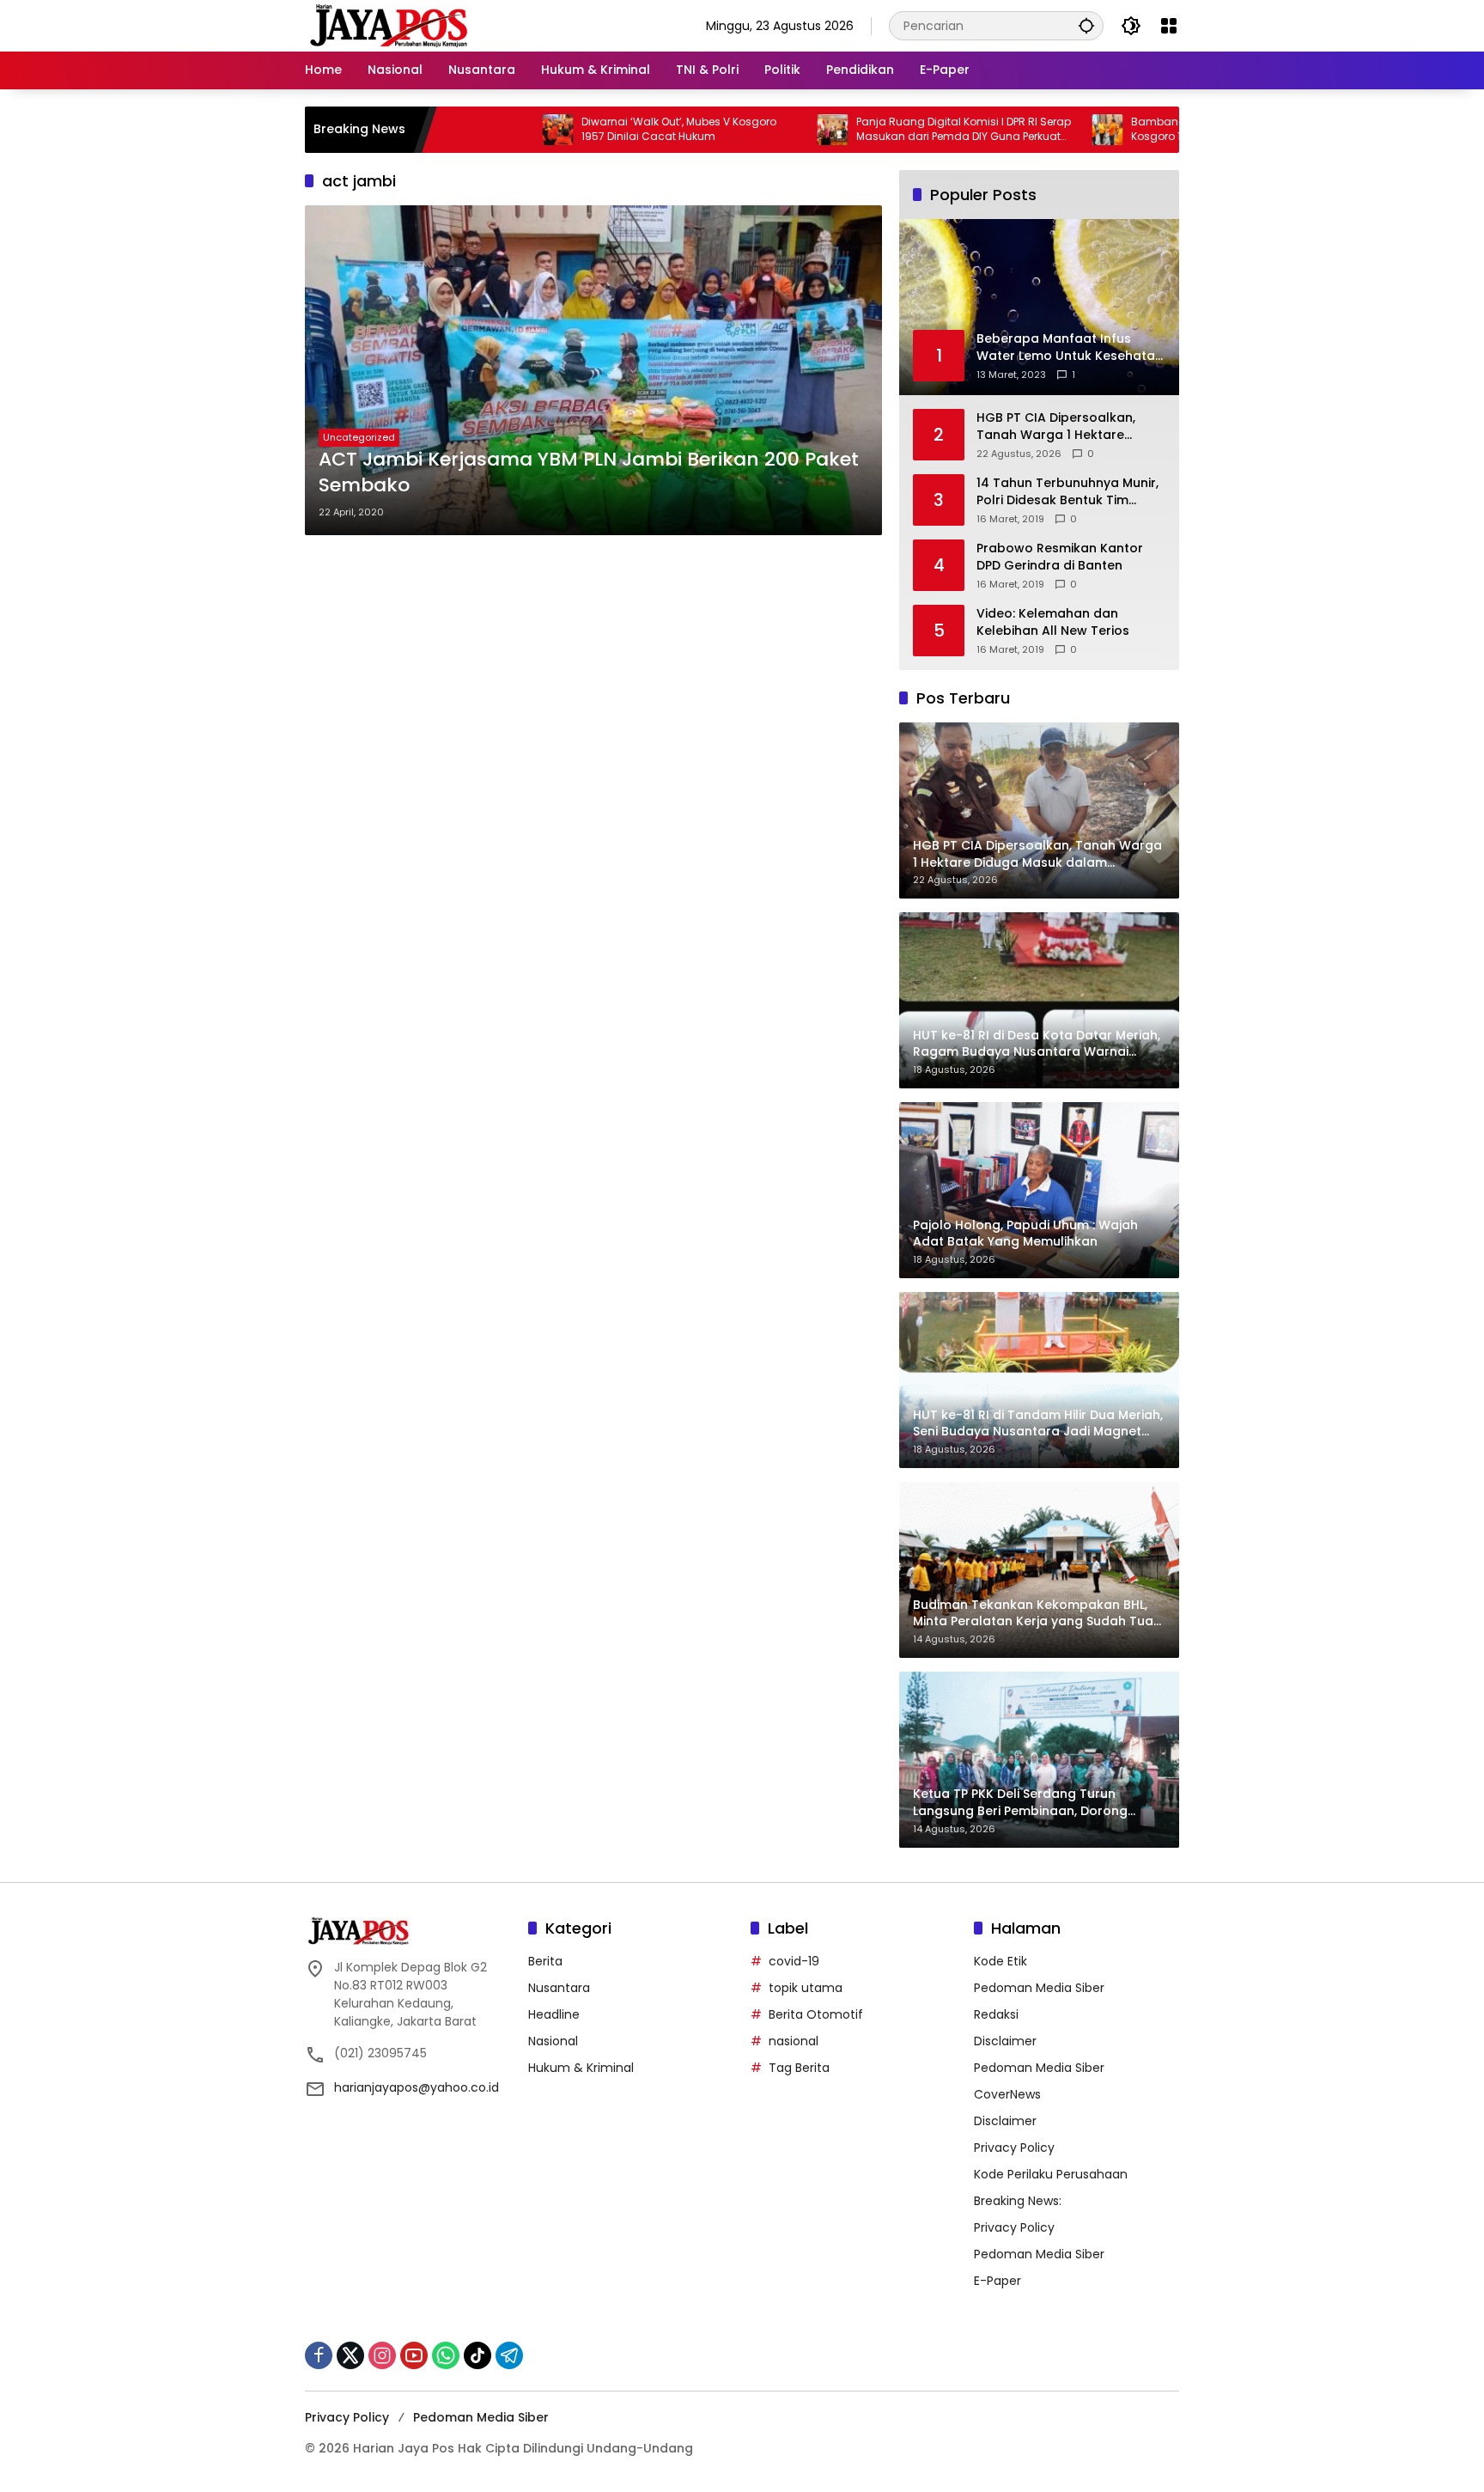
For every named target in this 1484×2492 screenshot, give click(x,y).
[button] (1086, 25)
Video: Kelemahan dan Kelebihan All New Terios (1053, 622)
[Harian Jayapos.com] (389, 25)
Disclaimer (1005, 2041)
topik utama (806, 1988)
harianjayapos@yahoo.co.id (417, 2087)
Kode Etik (1000, 1961)
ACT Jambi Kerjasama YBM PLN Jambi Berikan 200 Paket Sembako (589, 473)
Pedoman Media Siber (1039, 1988)
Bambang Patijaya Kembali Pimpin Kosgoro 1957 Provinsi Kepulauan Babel (1133, 129)
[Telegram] (509, 2355)
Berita (545, 1961)
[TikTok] (477, 2355)
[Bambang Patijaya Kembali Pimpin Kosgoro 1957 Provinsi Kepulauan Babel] (1007, 130)
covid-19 (794, 1961)
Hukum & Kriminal (581, 2068)
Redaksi (996, 2014)
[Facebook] (319, 2355)
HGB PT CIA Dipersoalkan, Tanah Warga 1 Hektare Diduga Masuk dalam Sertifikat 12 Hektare (1056, 427)
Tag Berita (799, 2068)
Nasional (553, 2041)
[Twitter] (350, 2355)
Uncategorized (359, 437)
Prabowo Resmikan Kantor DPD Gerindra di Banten (1060, 557)
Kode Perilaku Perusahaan (1051, 2174)
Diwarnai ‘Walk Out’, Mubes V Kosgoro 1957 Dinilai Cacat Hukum (578, 129)
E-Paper (997, 2281)
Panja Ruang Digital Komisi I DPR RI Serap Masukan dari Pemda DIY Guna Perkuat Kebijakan (863, 130)
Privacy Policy (1014, 2148)
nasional (794, 2041)
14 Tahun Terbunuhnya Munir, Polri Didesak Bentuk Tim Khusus (1067, 492)
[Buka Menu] (1169, 26)
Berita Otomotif (816, 2014)
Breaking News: (1018, 2201)
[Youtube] (414, 2355)
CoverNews (1007, 2094)
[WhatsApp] (446, 2355)
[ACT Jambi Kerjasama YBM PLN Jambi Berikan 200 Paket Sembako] (593, 370)
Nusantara (559, 1988)
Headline (554, 2014)
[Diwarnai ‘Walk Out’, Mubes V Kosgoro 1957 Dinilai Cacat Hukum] (457, 130)
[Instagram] (382, 2355)
